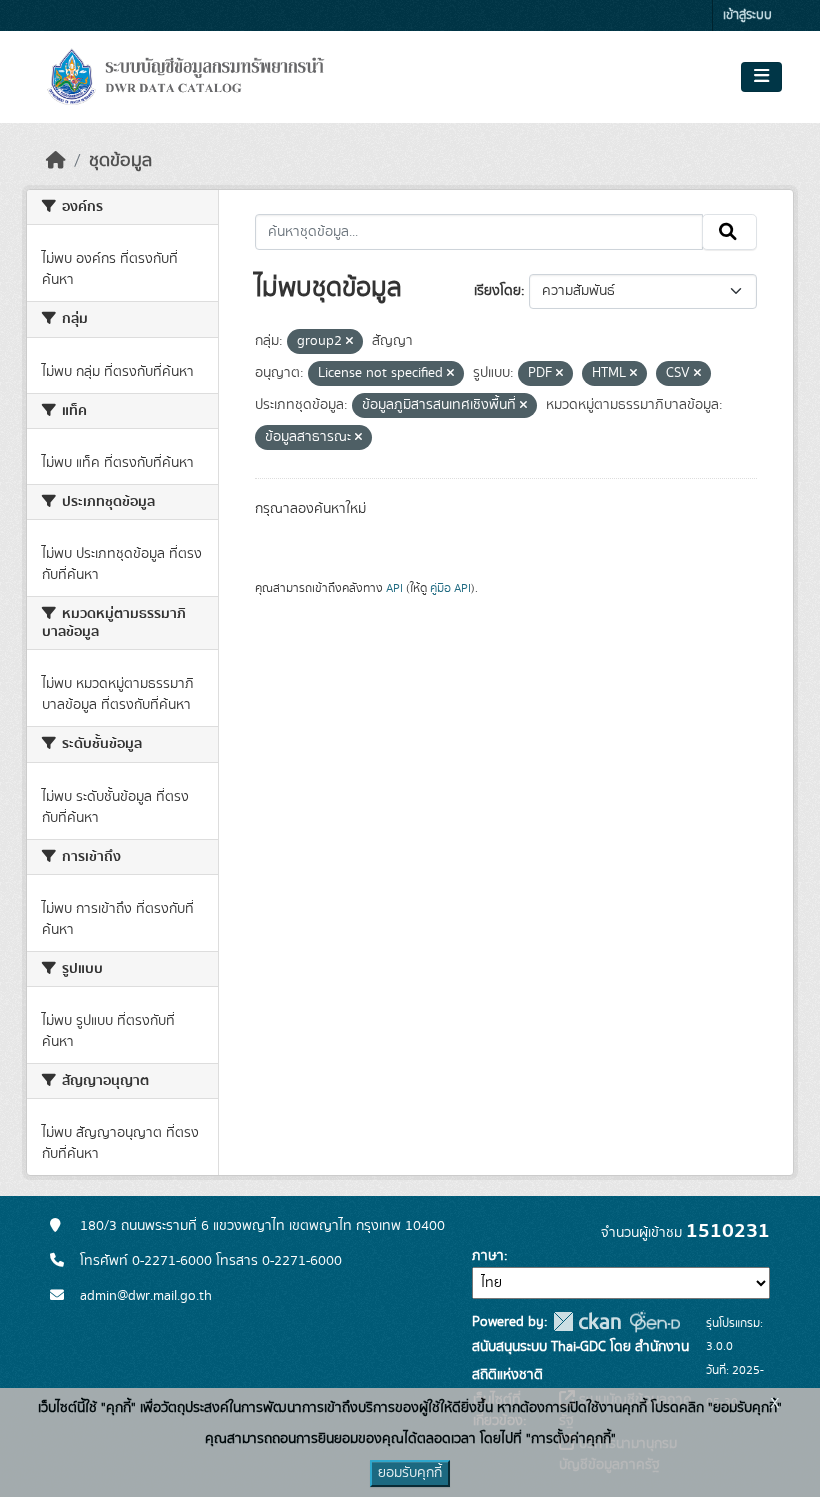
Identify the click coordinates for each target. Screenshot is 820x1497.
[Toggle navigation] (761, 77)
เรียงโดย (497, 291)
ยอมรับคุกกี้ (410, 1473)
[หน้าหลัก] (56, 161)
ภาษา (488, 1256)
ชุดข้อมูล (120, 161)
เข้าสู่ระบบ (747, 15)
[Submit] (729, 232)
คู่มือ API (450, 588)
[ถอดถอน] (349, 342)
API (394, 588)
